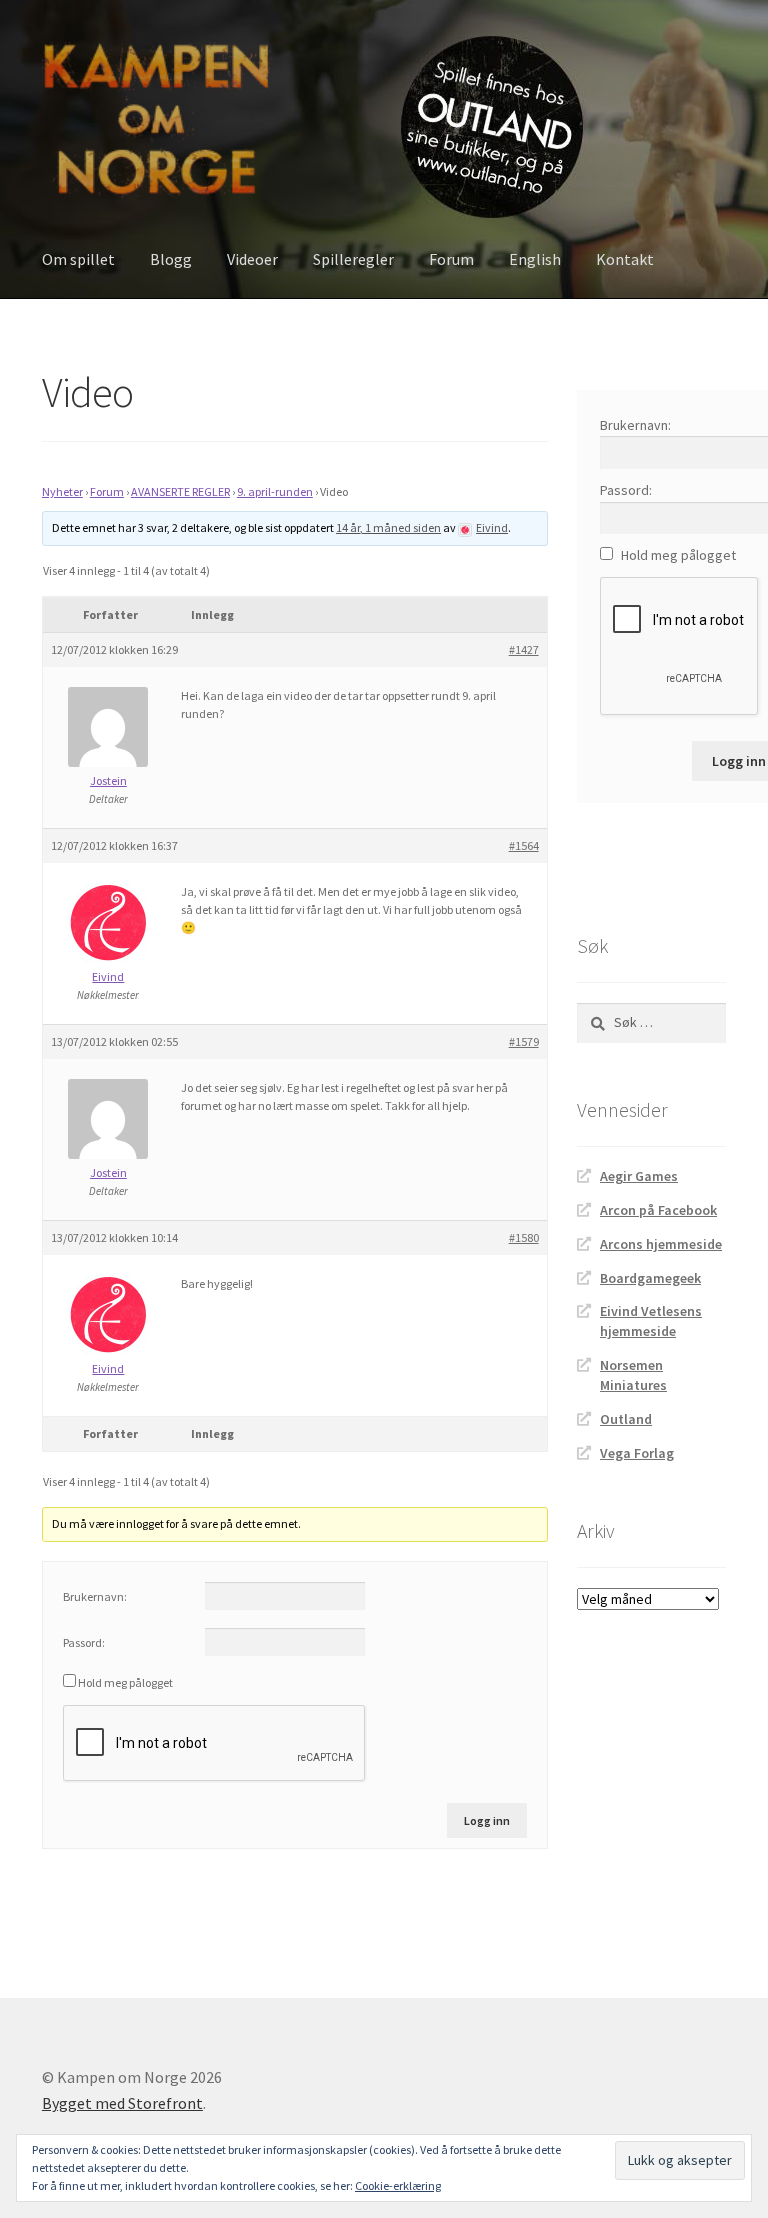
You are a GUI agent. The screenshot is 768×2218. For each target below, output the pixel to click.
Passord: (84, 1642)
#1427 (524, 649)
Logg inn (487, 1820)
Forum (451, 259)
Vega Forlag (637, 1453)
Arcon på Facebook (658, 1210)
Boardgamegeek (650, 1278)
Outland (626, 1419)
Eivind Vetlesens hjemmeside (651, 1321)
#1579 (524, 1041)
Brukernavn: (95, 1596)
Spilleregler (353, 259)
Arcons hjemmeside (661, 1244)
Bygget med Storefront (122, 2103)
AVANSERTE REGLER (180, 491)
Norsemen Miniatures (633, 1375)
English (535, 259)
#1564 (524, 845)
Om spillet (78, 259)
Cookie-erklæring (398, 2185)
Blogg (171, 259)
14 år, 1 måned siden (388, 527)
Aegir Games (639, 1176)
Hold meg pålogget (125, 1682)
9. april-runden (275, 491)
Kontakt (625, 259)
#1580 (524, 1237)
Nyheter (62, 491)
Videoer (252, 259)
